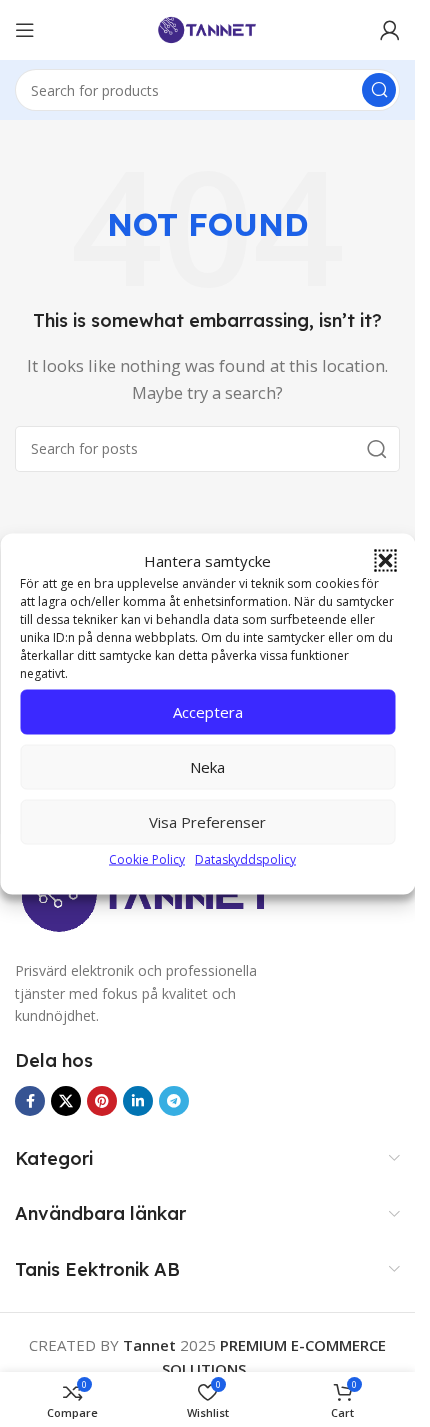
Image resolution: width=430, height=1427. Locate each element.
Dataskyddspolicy (245, 858)
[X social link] (66, 1101)
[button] (385, 560)
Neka (207, 767)
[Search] (379, 90)
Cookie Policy (147, 858)
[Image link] (147, 896)
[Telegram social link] (174, 1101)
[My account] (390, 30)
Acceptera (208, 712)
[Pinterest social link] (102, 1101)
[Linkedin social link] (138, 1101)
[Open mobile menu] (25, 30)
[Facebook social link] (30, 1101)
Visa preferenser (207, 822)
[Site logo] (208, 28)
